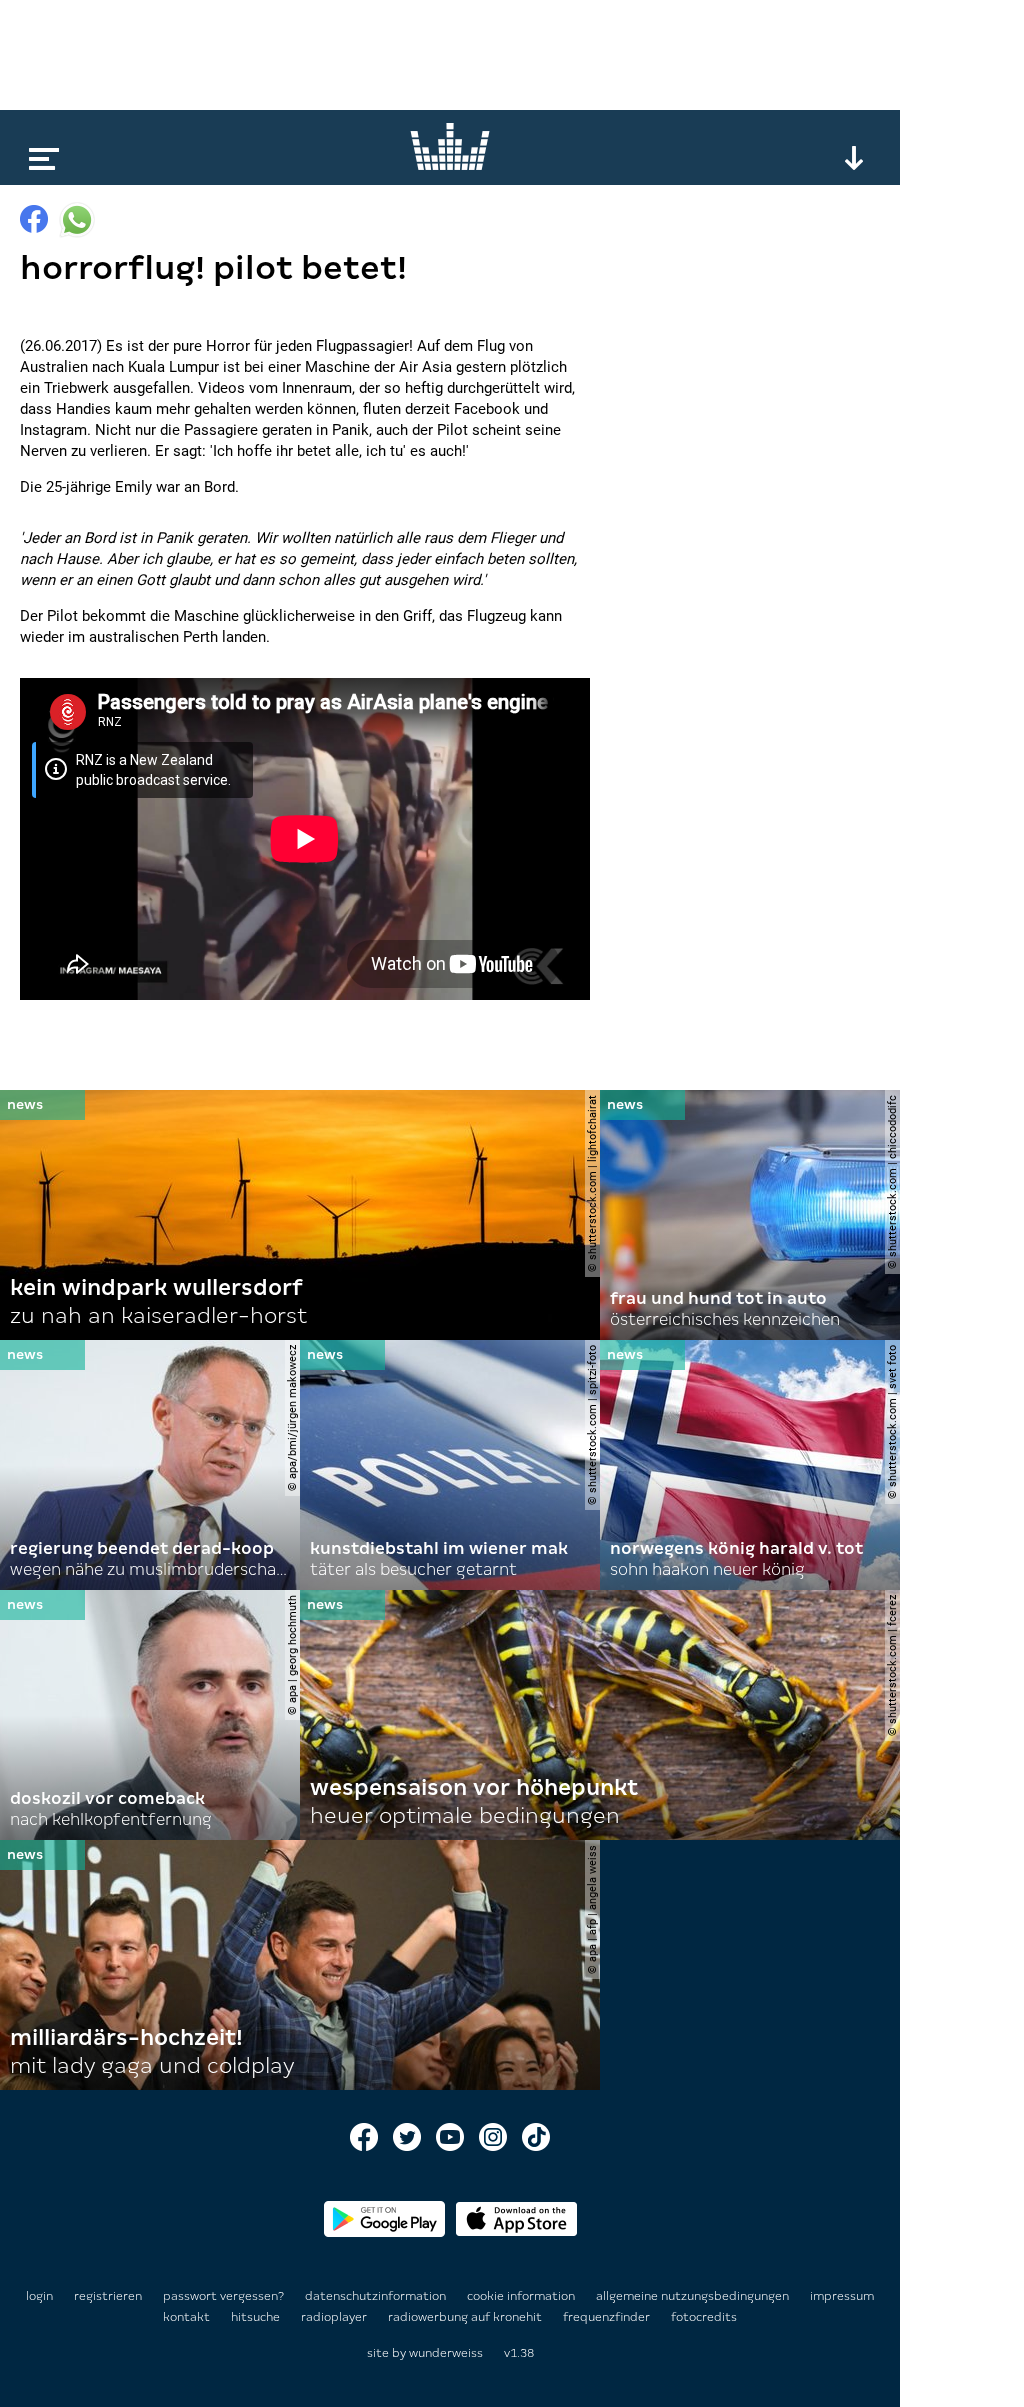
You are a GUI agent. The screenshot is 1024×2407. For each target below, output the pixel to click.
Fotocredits (704, 2317)
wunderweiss (446, 2353)
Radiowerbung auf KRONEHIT (466, 2317)
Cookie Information (522, 2296)
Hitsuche (257, 2317)
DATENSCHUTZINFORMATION (377, 2296)
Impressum (842, 2296)
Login (39, 2296)
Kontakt (188, 2317)
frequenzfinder (608, 2317)
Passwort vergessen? (223, 2296)
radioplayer (335, 2317)
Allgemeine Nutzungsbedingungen (694, 2296)
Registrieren (108, 2296)
